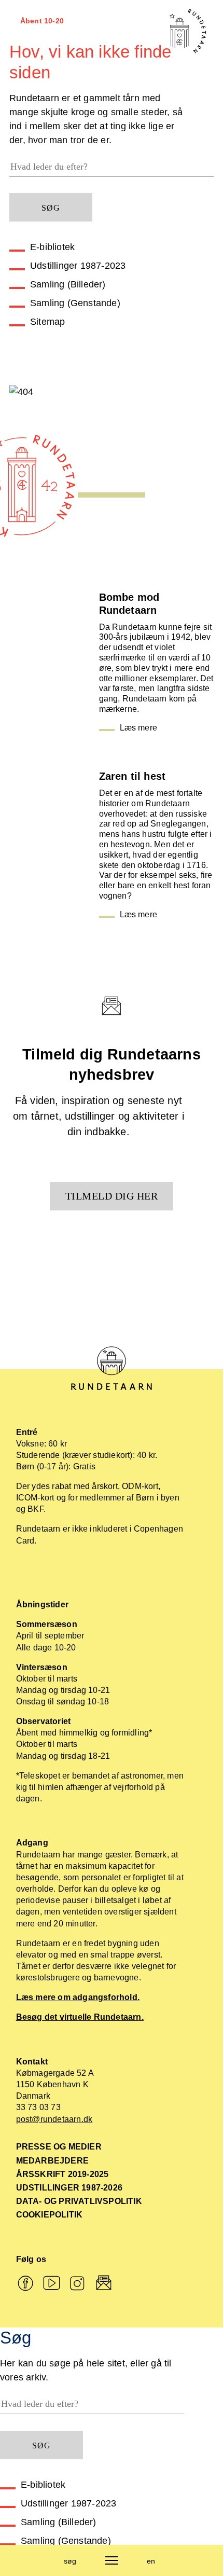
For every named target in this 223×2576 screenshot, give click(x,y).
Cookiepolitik (50, 2215)
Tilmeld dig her (112, 1196)
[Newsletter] (104, 2284)
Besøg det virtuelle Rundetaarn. (80, 2017)
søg (70, 2561)
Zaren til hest (133, 776)
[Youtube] (52, 2284)
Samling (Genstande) (75, 303)
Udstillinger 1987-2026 (69, 2188)
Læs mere (139, 728)
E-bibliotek (52, 247)
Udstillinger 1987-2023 (78, 266)
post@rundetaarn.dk (54, 2119)
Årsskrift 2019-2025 (62, 2174)
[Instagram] (78, 2284)
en (151, 2561)
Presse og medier (59, 2147)
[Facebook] (25, 2284)
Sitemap (47, 322)
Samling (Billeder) (68, 284)
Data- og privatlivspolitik (79, 2201)
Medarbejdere (52, 2161)
